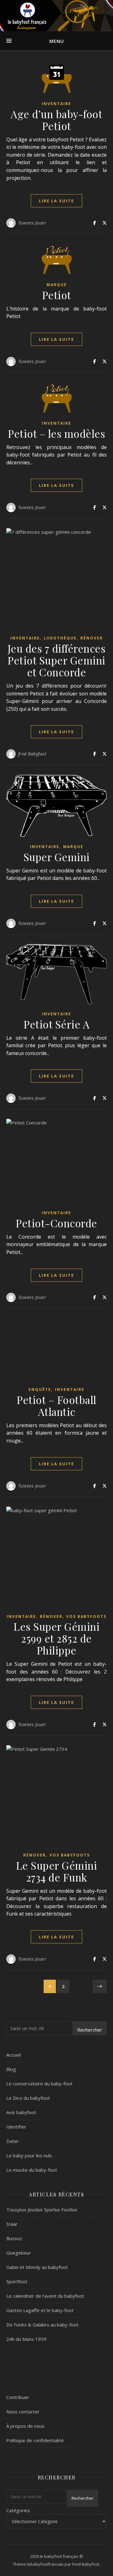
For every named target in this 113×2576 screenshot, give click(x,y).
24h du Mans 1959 (26, 2339)
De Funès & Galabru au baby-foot (42, 2325)
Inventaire (56, 104)
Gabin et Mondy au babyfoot (37, 2267)
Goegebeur (19, 2253)
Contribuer (18, 2397)
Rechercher (90, 2030)
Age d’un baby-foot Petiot (56, 120)
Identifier (16, 2127)
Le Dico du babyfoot (28, 2098)
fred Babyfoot (32, 754)
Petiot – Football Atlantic (56, 1406)
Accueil (13, 2055)
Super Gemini (57, 857)
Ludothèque (60, 638)
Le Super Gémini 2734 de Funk (57, 1871)
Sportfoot (17, 2281)
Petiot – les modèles (56, 433)
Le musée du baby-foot (32, 2170)
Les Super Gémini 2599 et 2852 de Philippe (56, 1638)
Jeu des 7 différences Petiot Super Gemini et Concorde (57, 660)
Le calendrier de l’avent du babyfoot (45, 2296)
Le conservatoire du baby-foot (39, 2084)
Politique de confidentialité (35, 2440)
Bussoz (14, 2238)
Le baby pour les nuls (29, 2155)
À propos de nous (25, 2426)
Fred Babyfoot (86, 2564)
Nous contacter (23, 2412)
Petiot (57, 295)
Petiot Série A (56, 1024)
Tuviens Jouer (32, 223)
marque (57, 285)
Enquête (40, 1389)
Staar (12, 2224)
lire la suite (56, 201)
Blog (11, 2069)
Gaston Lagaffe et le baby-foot (40, 2310)
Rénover (92, 638)
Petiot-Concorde (56, 1223)
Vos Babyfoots (86, 1616)
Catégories (18, 2510)
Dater (13, 2141)
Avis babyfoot (21, 2112)
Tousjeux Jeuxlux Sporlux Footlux (42, 2210)
